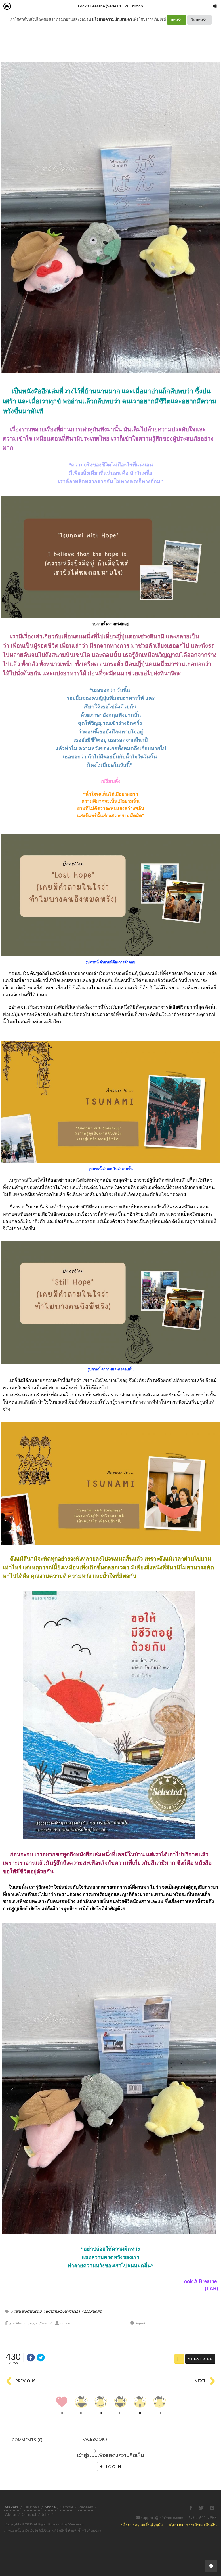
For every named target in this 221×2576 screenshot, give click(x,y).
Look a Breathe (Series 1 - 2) (103, 6)
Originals (32, 2507)
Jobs (46, 2514)
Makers (20, 6)
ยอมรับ (177, 20)
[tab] (27, 2439)
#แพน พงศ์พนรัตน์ (26, 2311)
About (11, 2514)
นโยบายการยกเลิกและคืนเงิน (193, 2525)
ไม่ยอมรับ (199, 20)
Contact (29, 2514)
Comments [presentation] (27, 2440)
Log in (113, 2467)
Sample (67, 2507)
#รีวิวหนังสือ (92, 2311)
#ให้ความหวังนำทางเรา (62, 2311)
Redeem (86, 2507)
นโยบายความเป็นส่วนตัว (112, 19)
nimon (138, 6)
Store (40, 6)
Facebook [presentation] (95, 2441)
